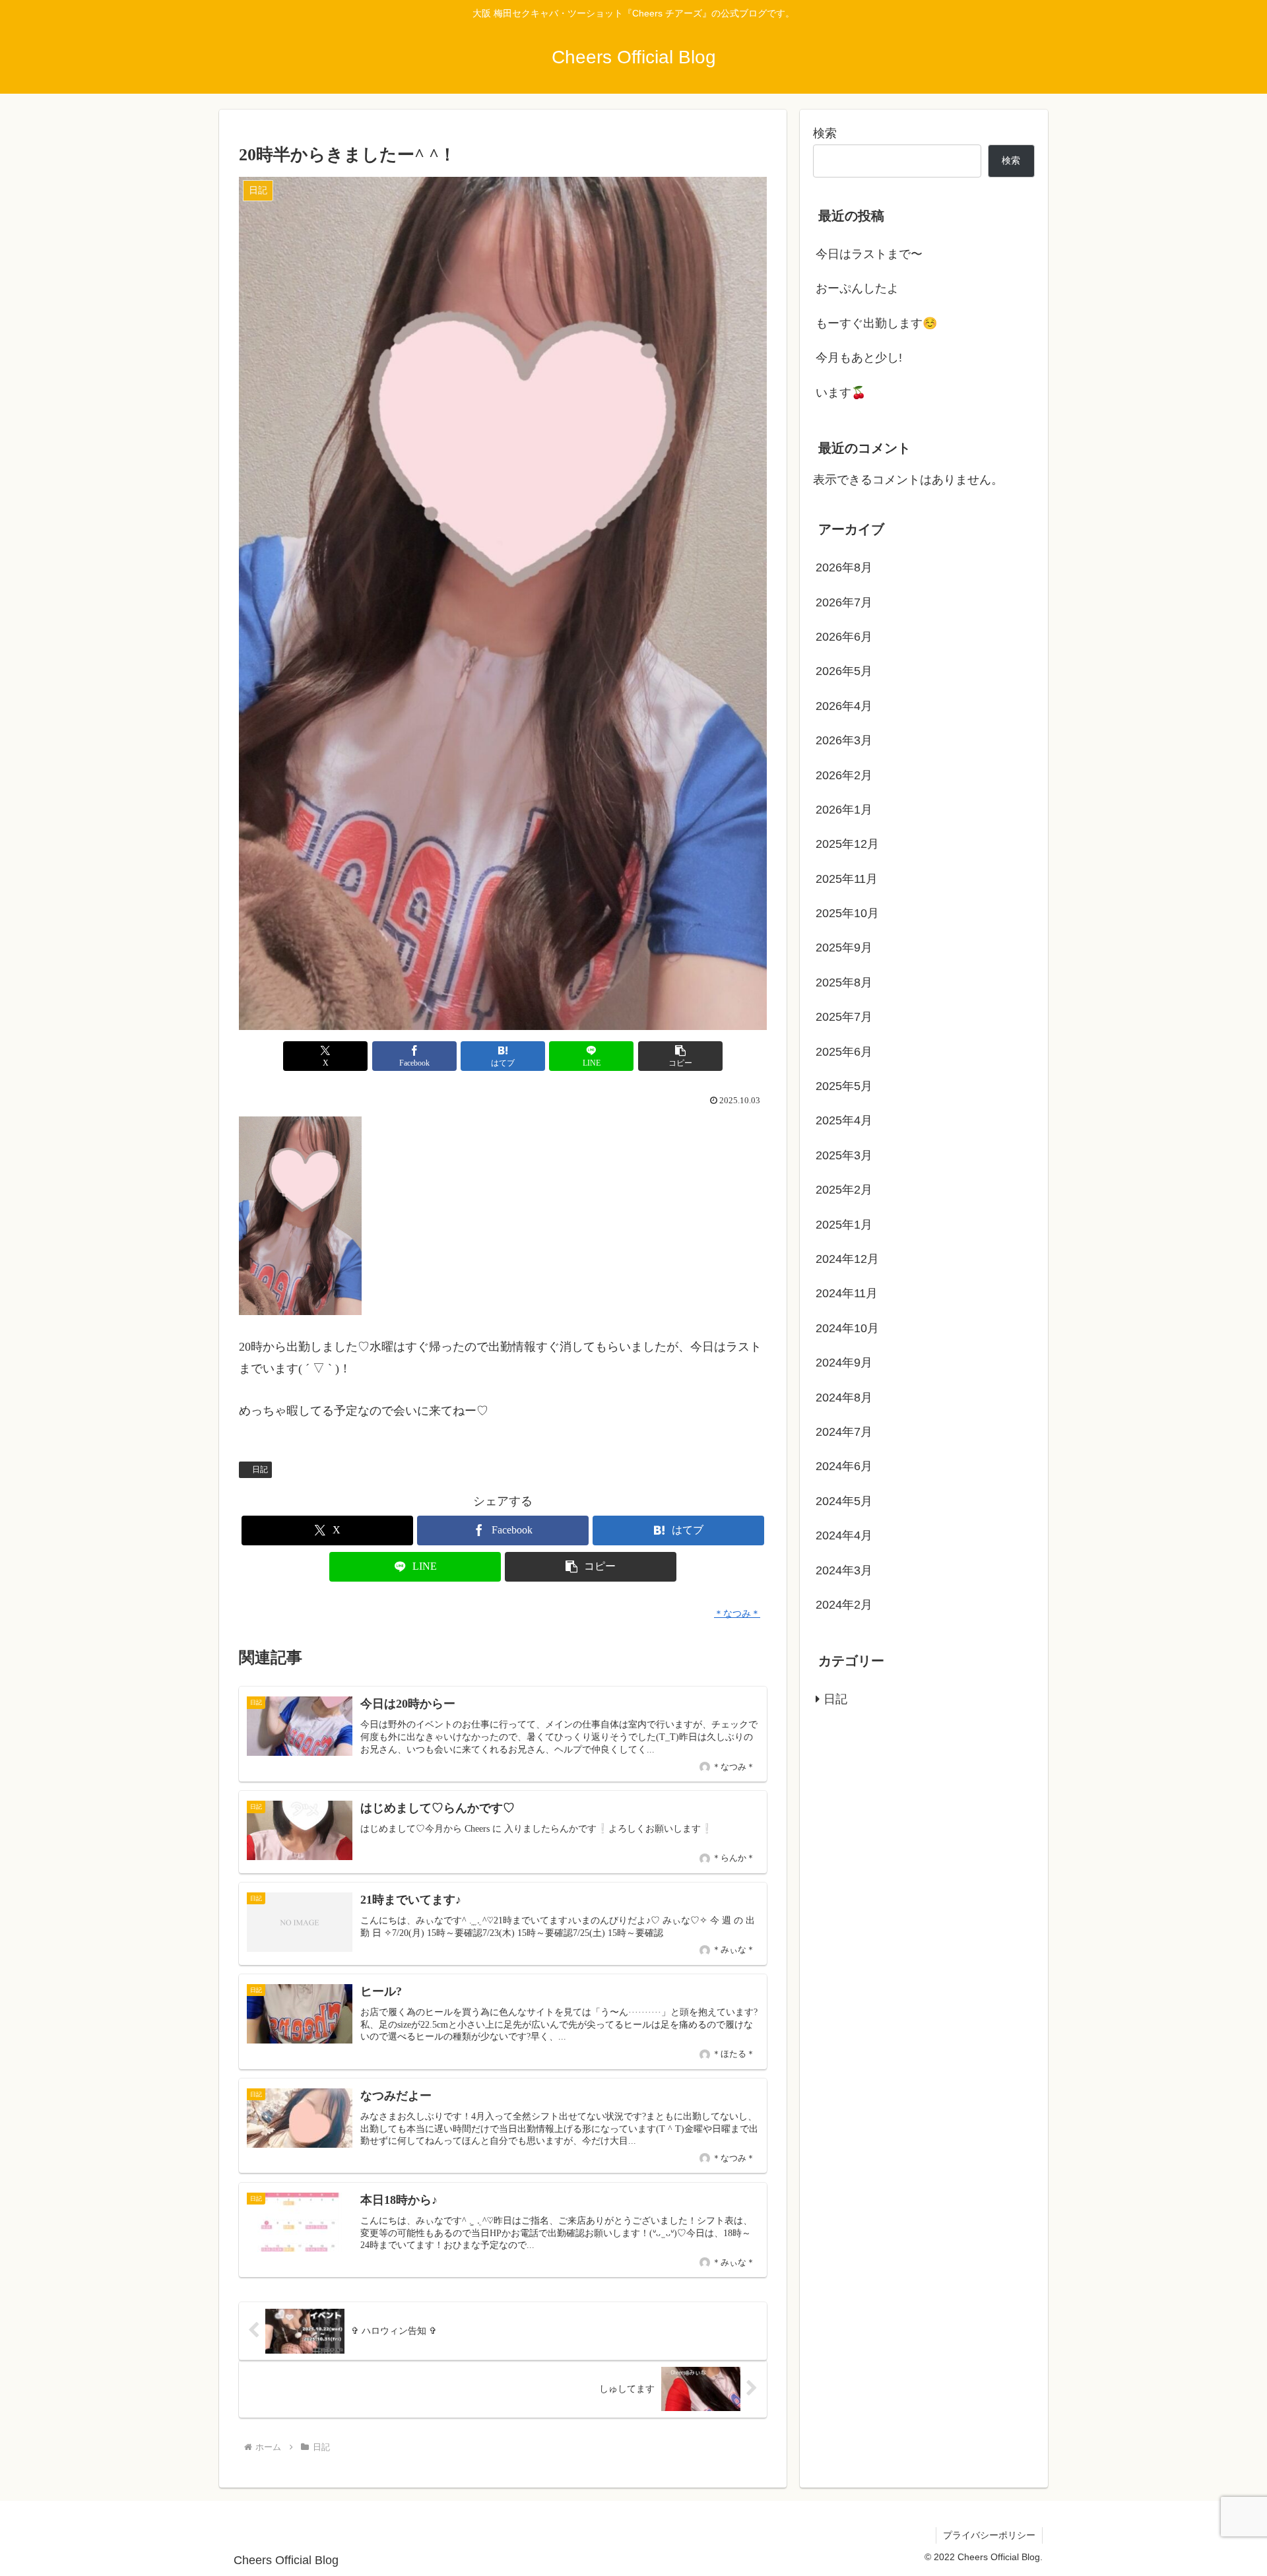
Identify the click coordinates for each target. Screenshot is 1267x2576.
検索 (825, 133)
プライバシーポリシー (989, 2535)
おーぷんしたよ (857, 288)
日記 (260, 1469)
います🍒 (841, 393)
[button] (680, 1056)
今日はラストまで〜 (869, 254)
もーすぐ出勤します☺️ (876, 323)
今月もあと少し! (859, 358)
